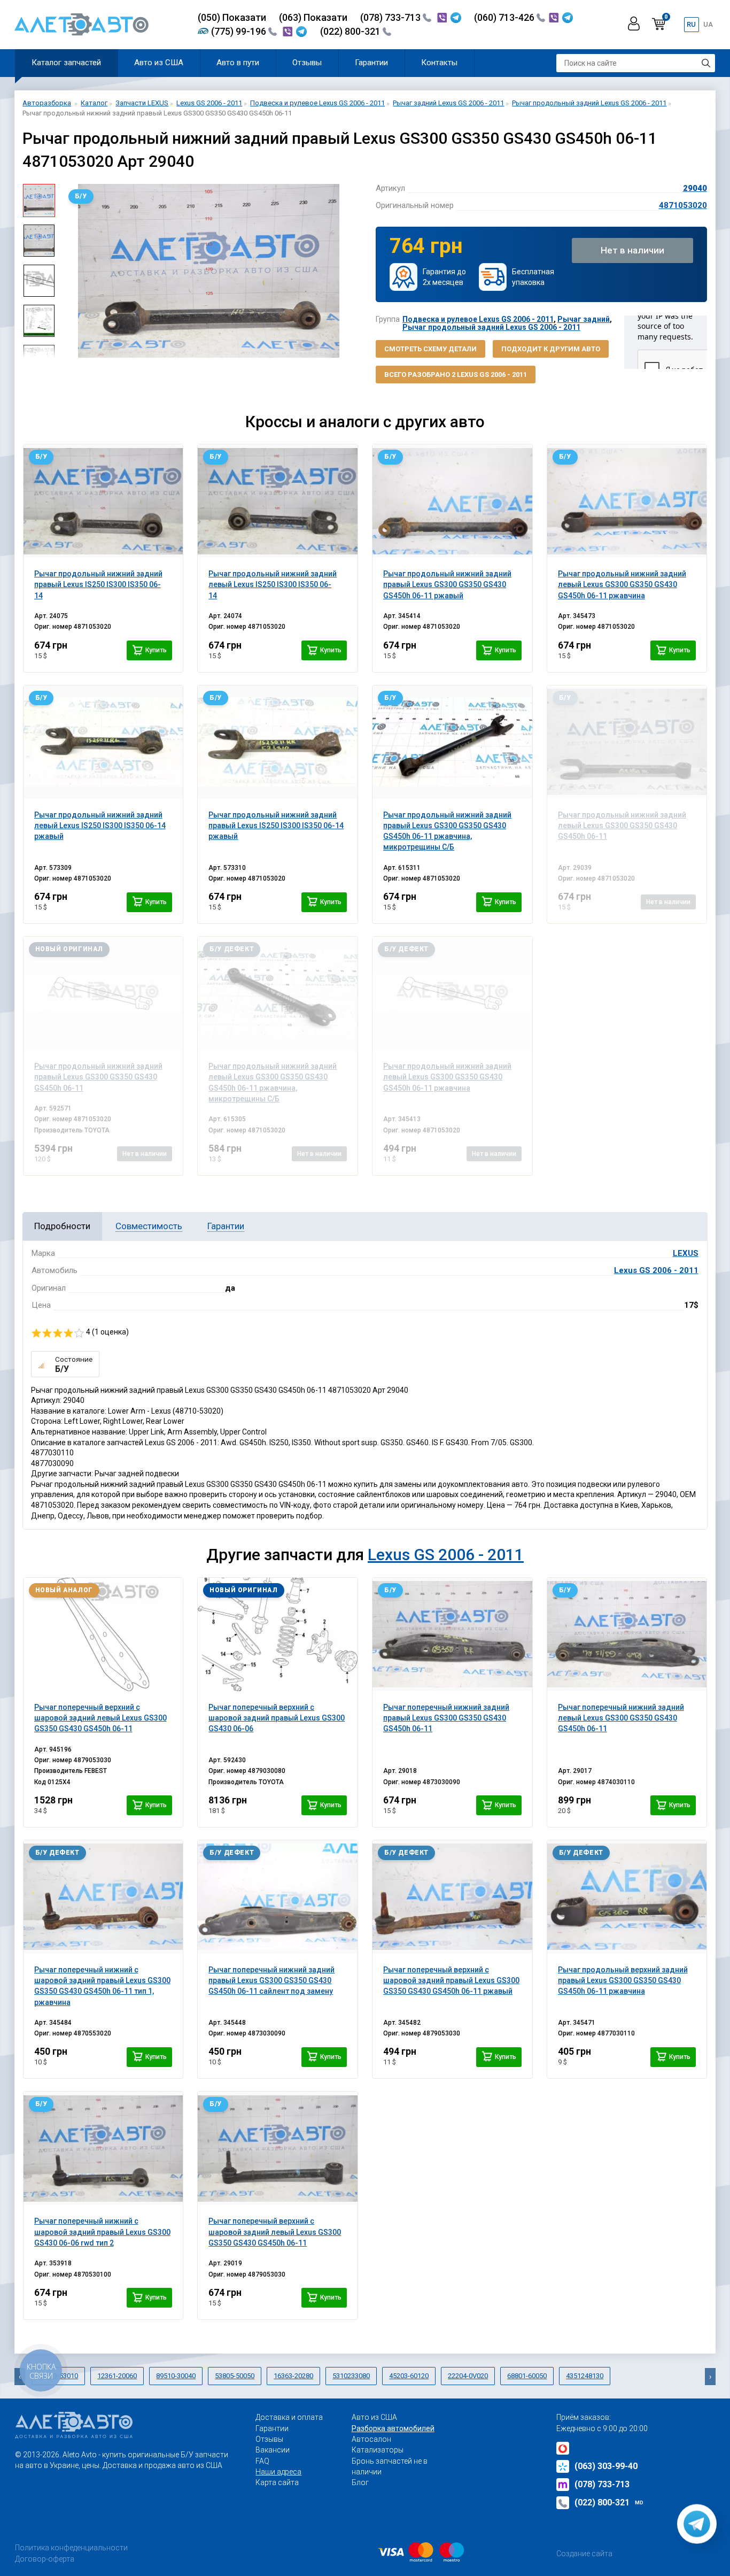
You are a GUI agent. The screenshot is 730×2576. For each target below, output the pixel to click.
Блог (360, 2482)
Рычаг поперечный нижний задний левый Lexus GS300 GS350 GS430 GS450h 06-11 (621, 1718)
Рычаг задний (584, 319)
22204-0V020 (468, 2376)
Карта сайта (277, 2482)
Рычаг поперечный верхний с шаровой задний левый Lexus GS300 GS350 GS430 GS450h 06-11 (100, 1718)
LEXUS (686, 1253)
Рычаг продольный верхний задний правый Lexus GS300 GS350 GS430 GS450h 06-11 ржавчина (623, 1981)
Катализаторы (378, 2450)
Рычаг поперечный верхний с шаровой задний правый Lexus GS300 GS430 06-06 (277, 1718)
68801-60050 (527, 2376)
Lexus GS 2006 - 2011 (656, 1270)
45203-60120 (409, 2376)
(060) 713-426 (505, 17)
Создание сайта (584, 2554)
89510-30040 (176, 2376)
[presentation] (71, 271)
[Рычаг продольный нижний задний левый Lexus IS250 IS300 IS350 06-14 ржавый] (103, 742)
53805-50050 (235, 2376)
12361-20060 (117, 2376)
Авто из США (159, 63)
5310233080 (351, 2376)
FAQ (262, 2461)
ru (691, 24)
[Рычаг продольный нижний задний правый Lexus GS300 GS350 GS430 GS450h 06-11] (103, 993)
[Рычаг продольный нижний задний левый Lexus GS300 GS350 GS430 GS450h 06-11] (627, 742)
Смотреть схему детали (430, 349)
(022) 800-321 (351, 31)
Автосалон (371, 2439)
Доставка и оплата (289, 2417)
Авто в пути (238, 63)
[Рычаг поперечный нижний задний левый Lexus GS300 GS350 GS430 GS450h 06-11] (627, 1634)
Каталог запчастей (66, 63)
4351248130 (585, 2376)
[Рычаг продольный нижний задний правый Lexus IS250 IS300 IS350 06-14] (103, 501)
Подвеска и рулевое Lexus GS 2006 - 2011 (478, 319)
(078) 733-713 (391, 17)
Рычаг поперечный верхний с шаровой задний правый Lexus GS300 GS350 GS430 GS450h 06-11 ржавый (451, 1981)
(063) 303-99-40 (606, 2466)
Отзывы (307, 63)
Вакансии (273, 2450)
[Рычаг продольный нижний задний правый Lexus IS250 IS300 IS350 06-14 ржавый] (278, 742)
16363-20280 (293, 2376)
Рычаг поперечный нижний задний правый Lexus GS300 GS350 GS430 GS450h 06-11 (446, 1718)
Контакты (439, 63)
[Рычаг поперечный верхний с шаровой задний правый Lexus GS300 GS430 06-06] (278, 1634)
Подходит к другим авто (551, 349)
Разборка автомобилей (393, 2428)
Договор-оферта (45, 2559)
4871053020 (683, 205)
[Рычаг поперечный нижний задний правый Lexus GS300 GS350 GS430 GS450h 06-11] (452, 1634)
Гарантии (371, 63)
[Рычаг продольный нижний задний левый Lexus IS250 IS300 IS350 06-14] (278, 501)
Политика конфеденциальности (71, 2548)
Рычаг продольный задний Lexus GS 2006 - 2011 (491, 327)
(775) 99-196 (240, 31)
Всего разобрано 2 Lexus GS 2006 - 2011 (456, 375)
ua (708, 24)
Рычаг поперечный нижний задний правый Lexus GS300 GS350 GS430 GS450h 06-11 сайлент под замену (271, 1981)
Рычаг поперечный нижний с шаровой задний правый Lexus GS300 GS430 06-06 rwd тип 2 (102, 2232)
